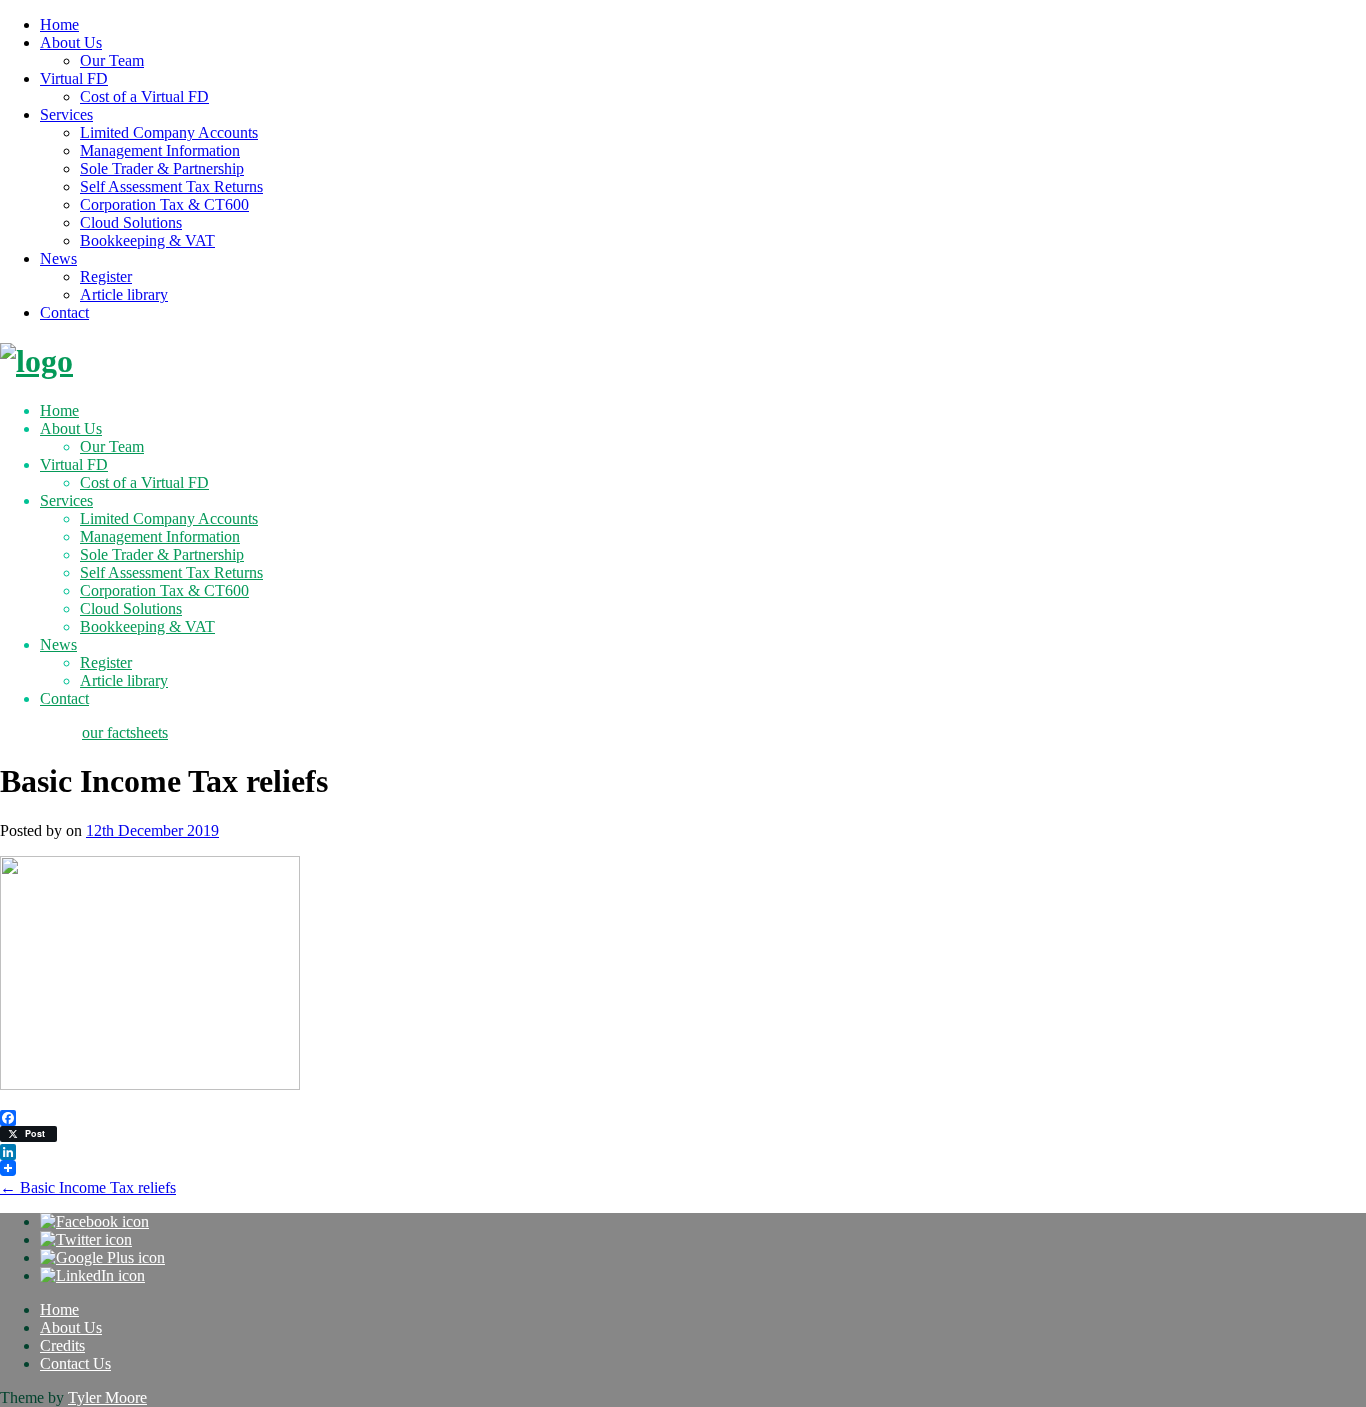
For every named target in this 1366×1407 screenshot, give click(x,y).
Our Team (112, 60)
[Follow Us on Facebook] (94, 1221)
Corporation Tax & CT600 (164, 204)
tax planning (39, 732)
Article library (124, 294)
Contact (64, 312)
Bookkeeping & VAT (147, 240)
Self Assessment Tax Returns (171, 186)
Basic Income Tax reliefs (88, 1187)
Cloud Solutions (131, 222)
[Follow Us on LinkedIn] (92, 1275)
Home (59, 24)
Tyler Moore (107, 1397)
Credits (62, 1345)
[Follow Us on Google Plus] (102, 1257)
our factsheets (125, 732)
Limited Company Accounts (169, 132)
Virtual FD (74, 78)
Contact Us (75, 1363)
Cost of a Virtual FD (144, 96)
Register (106, 276)
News (58, 258)
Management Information (160, 150)
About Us (71, 42)
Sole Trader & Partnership (162, 168)
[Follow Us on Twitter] (86, 1239)
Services (66, 114)
